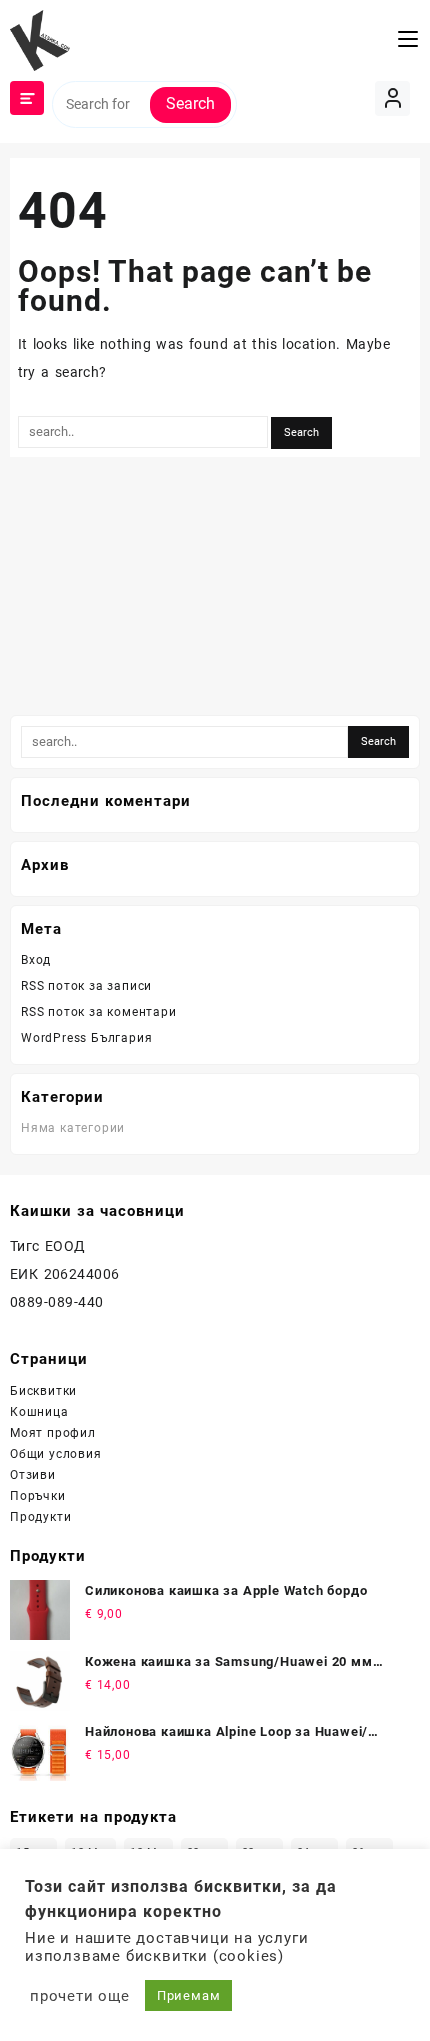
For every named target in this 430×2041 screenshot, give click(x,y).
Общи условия (56, 1454)
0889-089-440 (57, 1302)
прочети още (80, 1996)
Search (190, 103)
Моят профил (53, 1433)
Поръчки (38, 1496)
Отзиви (33, 1475)
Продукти (40, 1517)
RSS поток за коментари (99, 1012)
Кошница (39, 1412)
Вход (36, 960)
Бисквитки (43, 1391)
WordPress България (86, 1038)
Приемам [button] (189, 1995)
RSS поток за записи (86, 986)
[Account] (392, 98)
